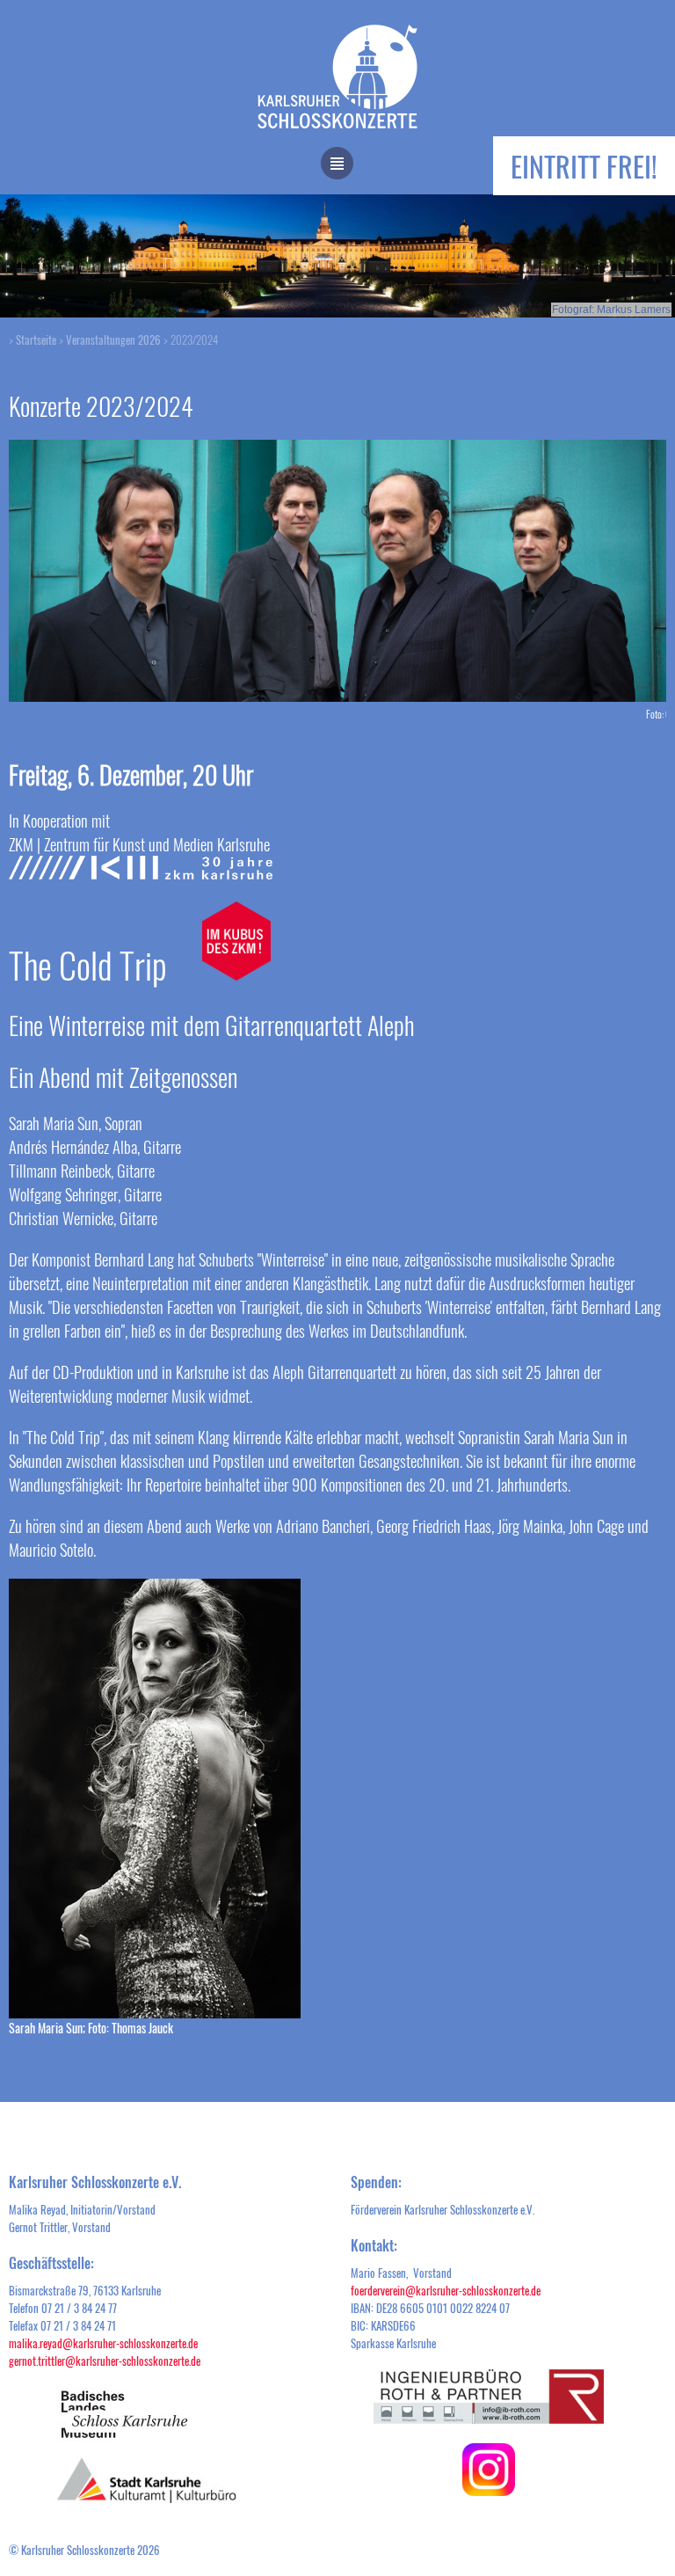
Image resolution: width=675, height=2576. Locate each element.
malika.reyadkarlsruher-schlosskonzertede (103, 2343)
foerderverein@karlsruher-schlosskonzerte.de (446, 2290)
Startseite (36, 339)
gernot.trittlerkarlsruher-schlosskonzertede (105, 2361)
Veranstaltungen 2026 (113, 339)
